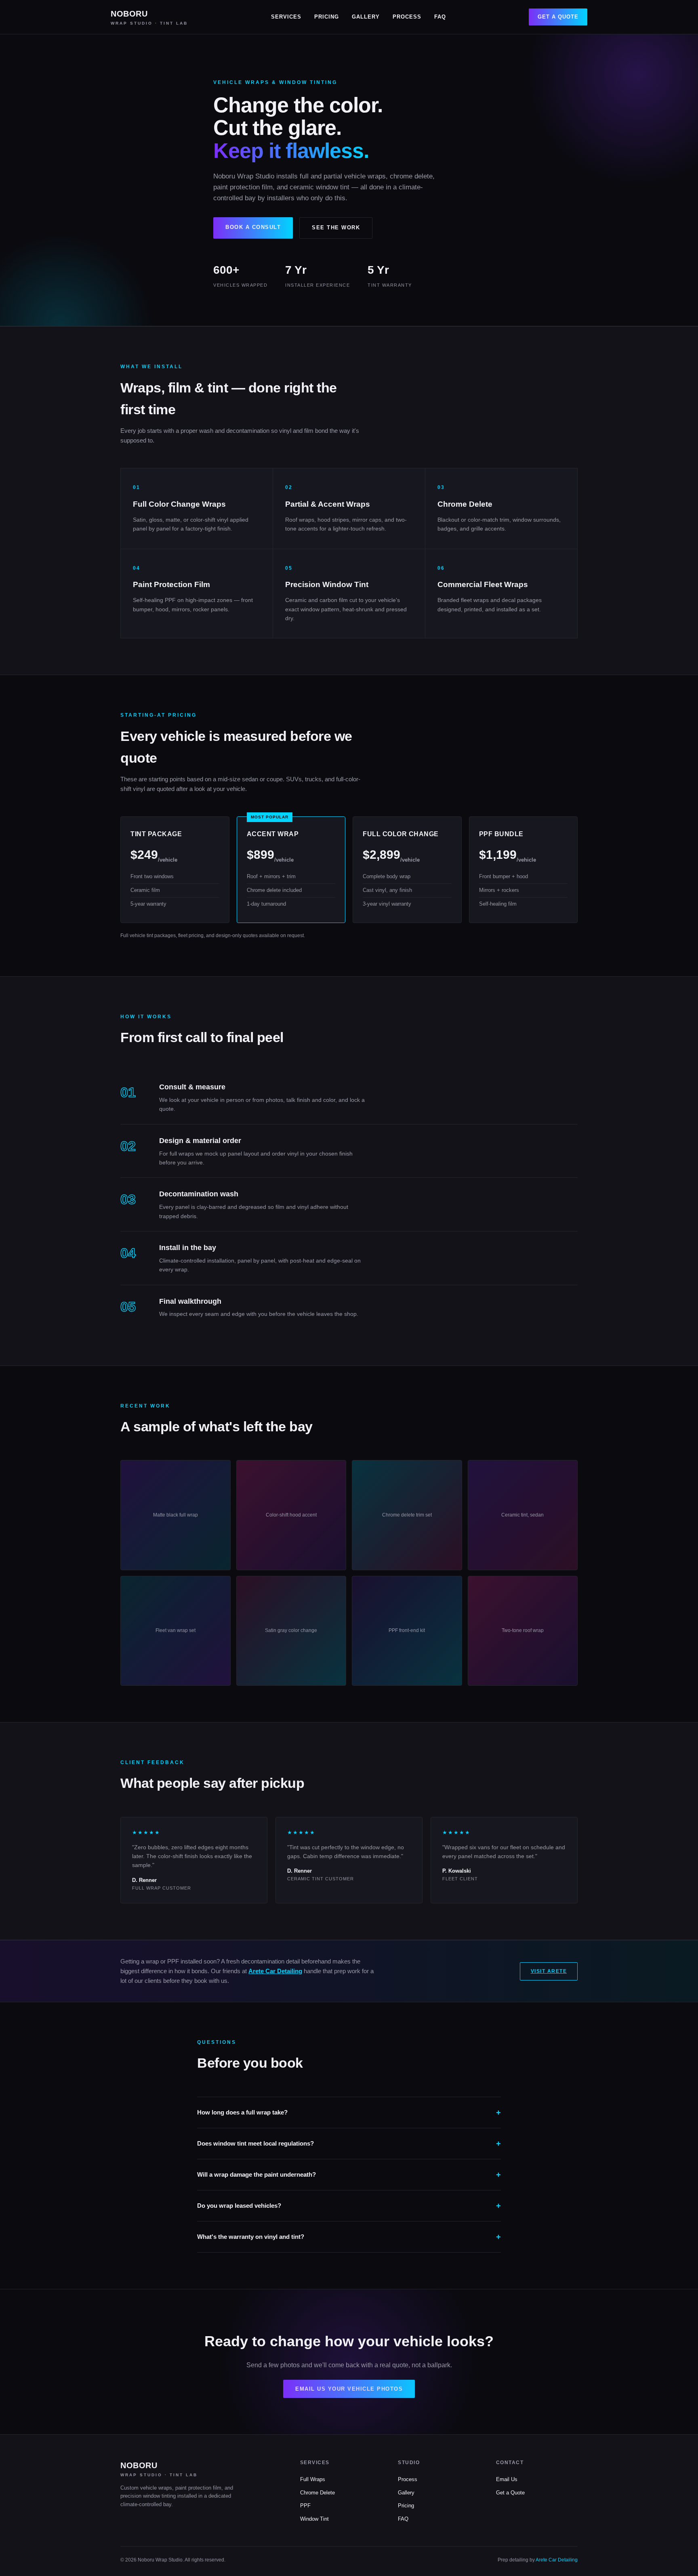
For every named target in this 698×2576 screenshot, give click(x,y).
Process (407, 17)
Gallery (366, 17)
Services (286, 17)
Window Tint (314, 2519)
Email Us (507, 2479)
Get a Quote (558, 17)
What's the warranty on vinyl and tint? (251, 2237)
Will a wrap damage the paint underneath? (256, 2174)
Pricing (327, 17)
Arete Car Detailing (275, 1971)
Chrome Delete (317, 2493)
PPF (305, 2506)
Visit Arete (549, 1971)
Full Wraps (313, 2479)
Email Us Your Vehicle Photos (349, 2389)
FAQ (440, 17)
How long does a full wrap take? (242, 2112)
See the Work (336, 228)
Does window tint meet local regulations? (255, 2143)
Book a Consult (253, 227)
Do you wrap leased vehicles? (239, 2206)
